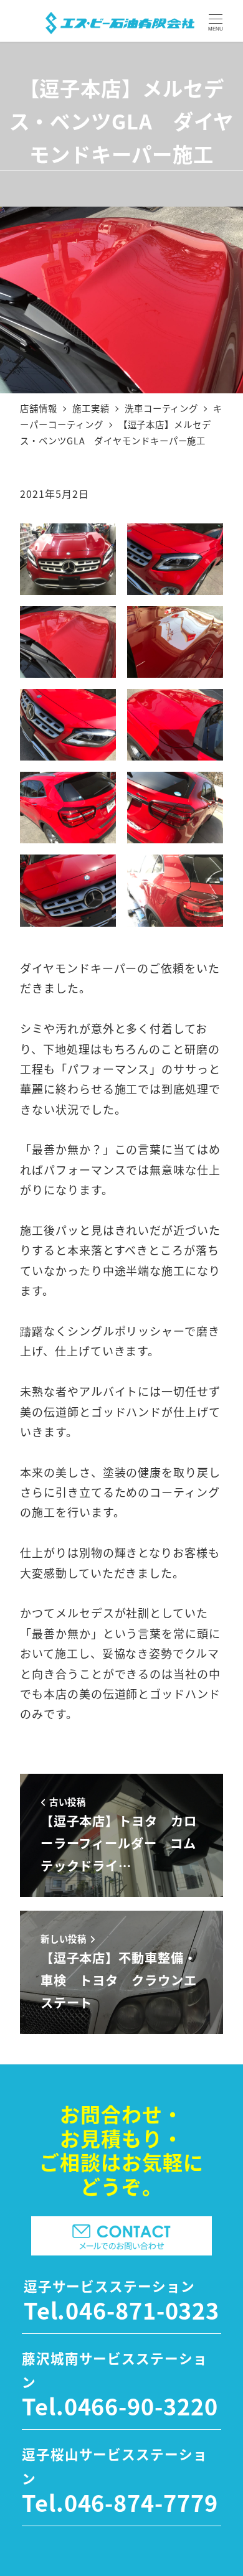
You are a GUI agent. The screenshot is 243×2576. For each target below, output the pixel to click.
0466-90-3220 (141, 2405)
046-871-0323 (142, 2310)
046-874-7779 (141, 2502)
